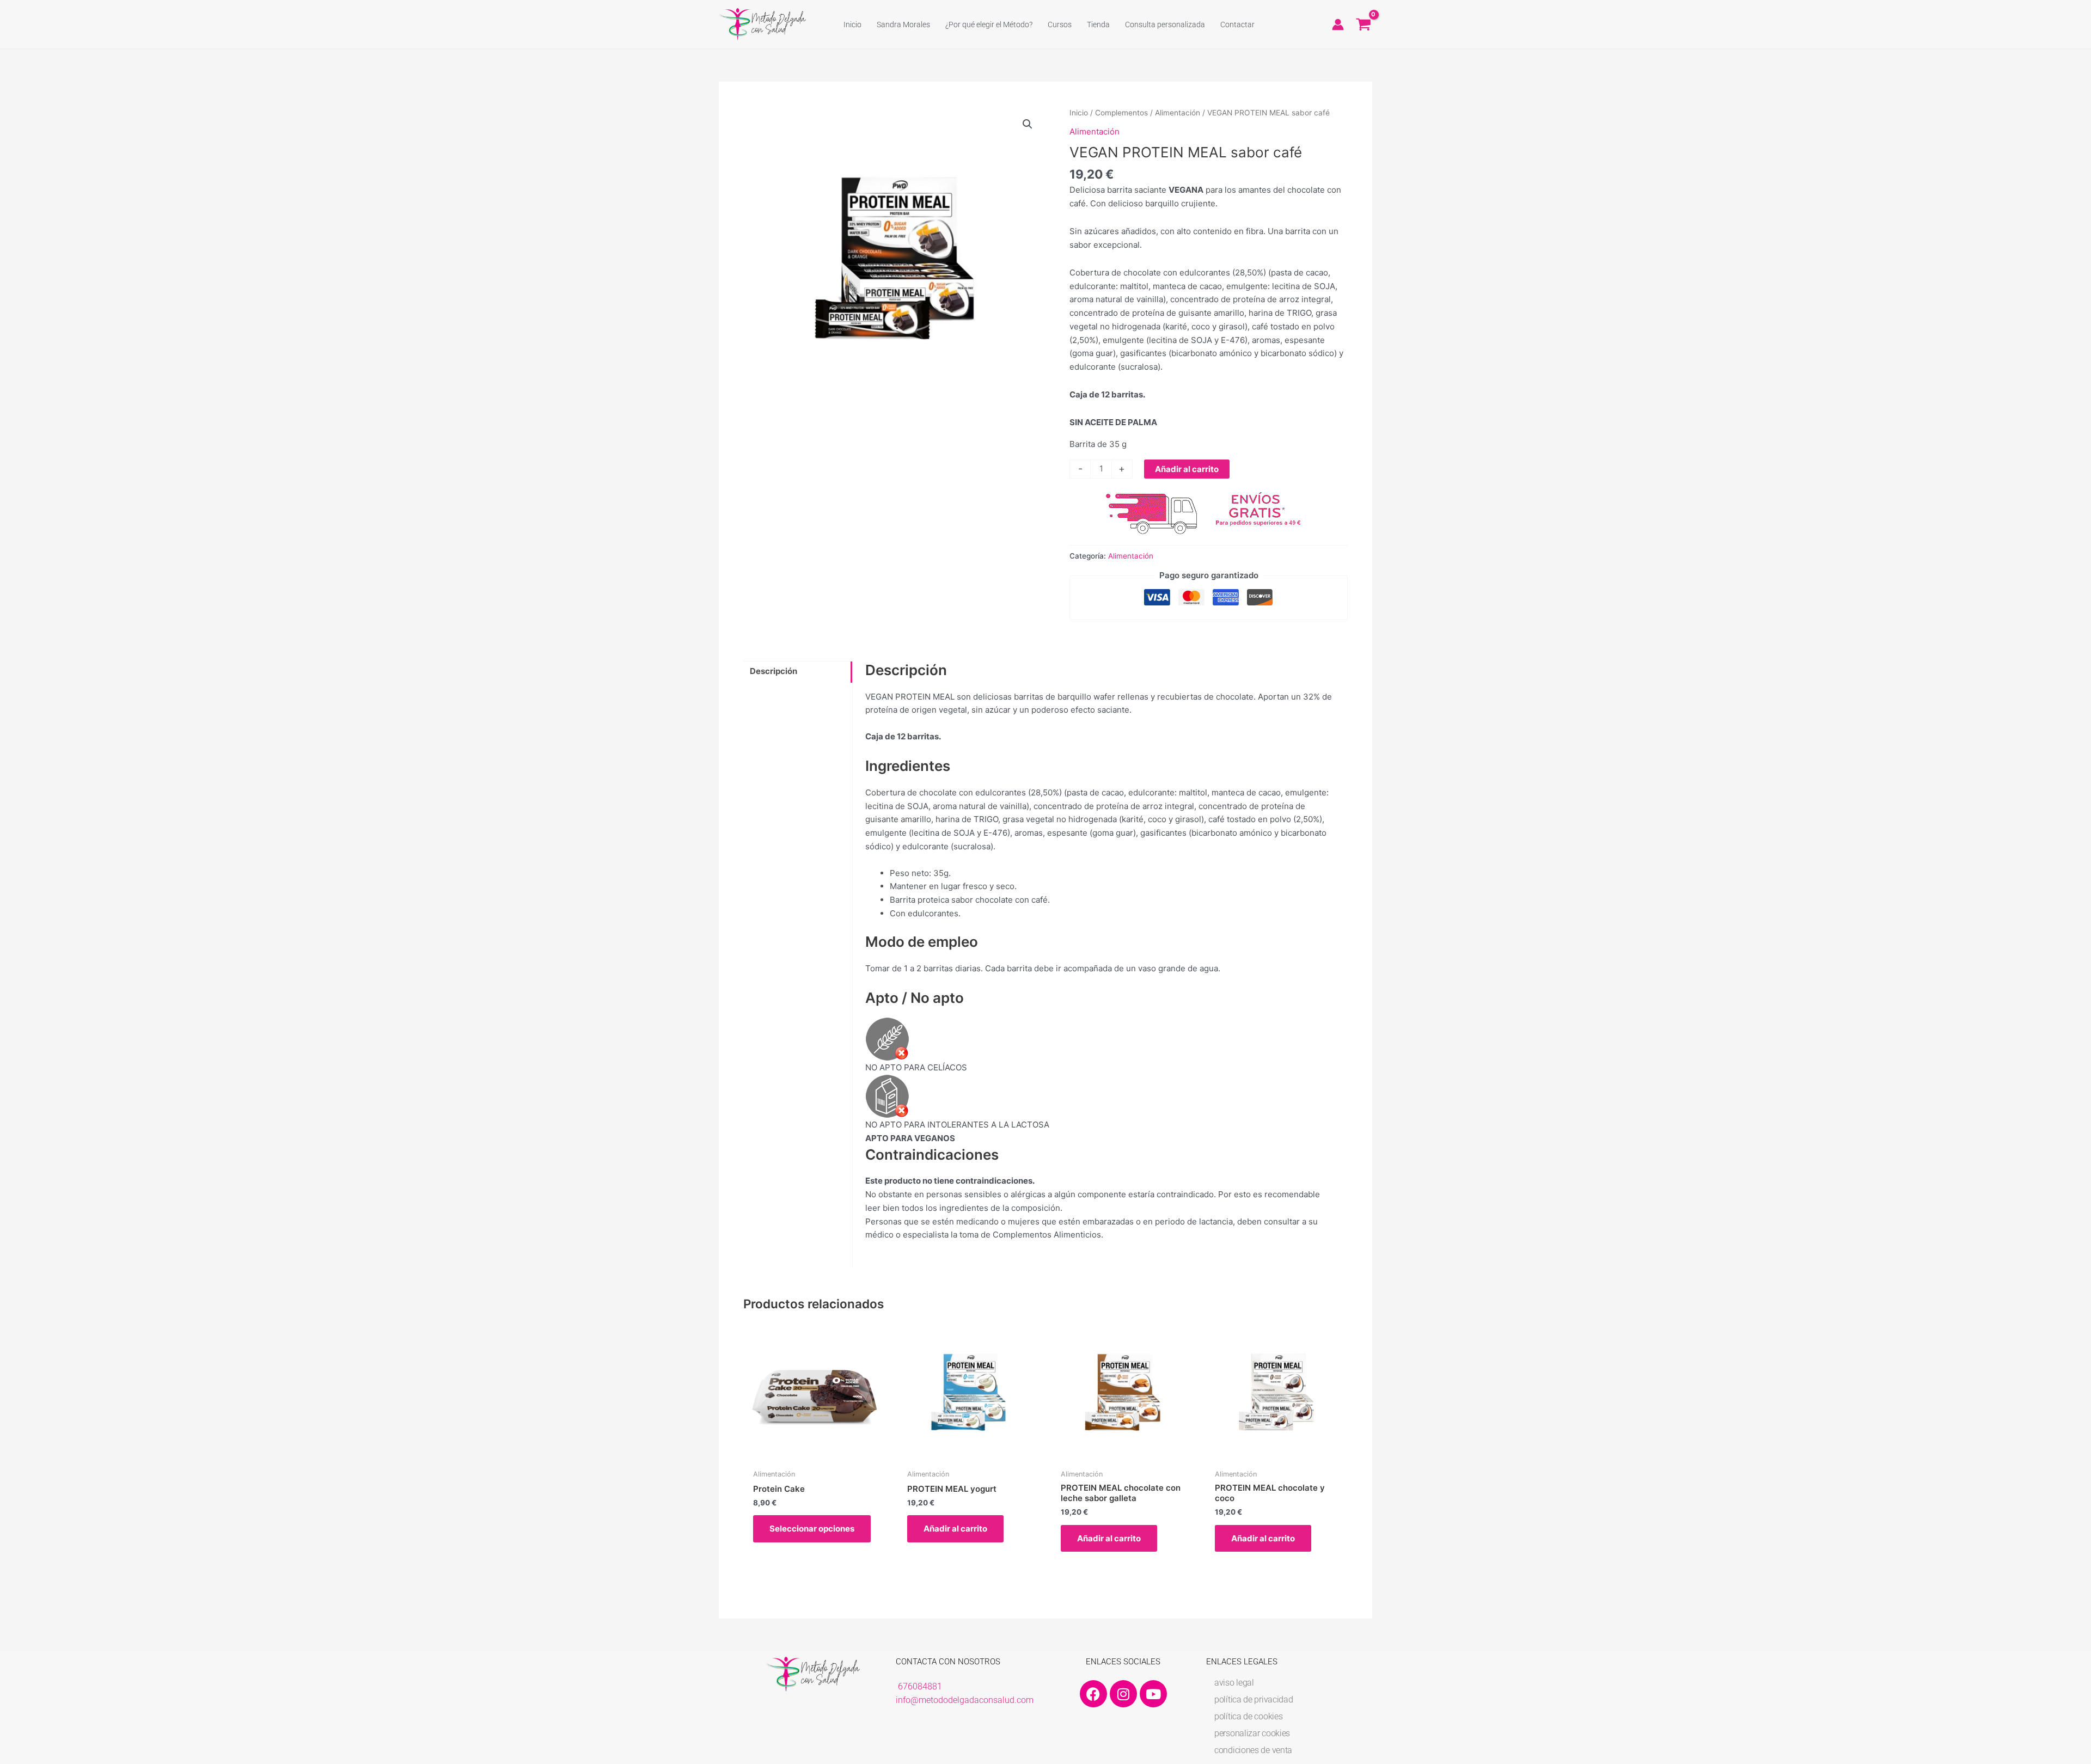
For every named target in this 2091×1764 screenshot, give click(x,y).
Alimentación (1178, 113)
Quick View (815, 1453)
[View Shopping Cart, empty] (1364, 24)
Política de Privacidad (1254, 1699)
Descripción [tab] (774, 671)
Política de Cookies (1248, 1716)
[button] (1028, 124)
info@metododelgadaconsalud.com (965, 1700)
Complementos (1121, 113)
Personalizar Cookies (1252, 1733)
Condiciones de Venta (1253, 1750)
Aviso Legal (1234, 1683)
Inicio (1079, 113)
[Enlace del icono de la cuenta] (1338, 24)
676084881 (920, 1686)
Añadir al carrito (1187, 469)
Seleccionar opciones (812, 1529)
